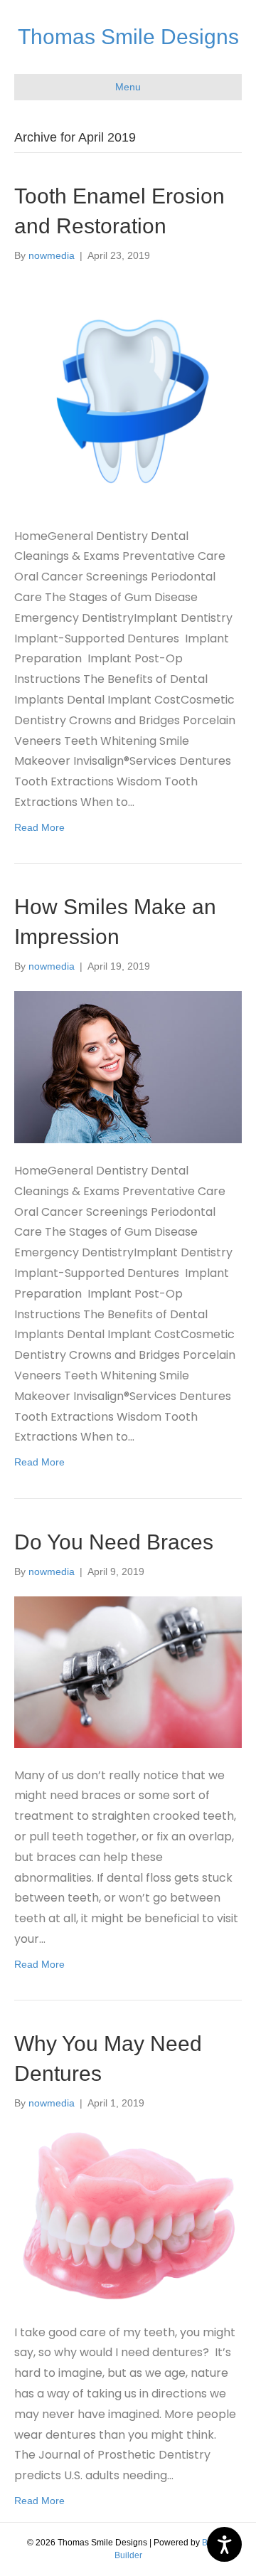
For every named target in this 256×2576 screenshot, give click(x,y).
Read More (39, 827)
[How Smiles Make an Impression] (128, 1066)
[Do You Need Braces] (128, 1671)
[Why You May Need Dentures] (128, 2215)
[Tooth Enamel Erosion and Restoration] (128, 393)
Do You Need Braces (114, 1542)
